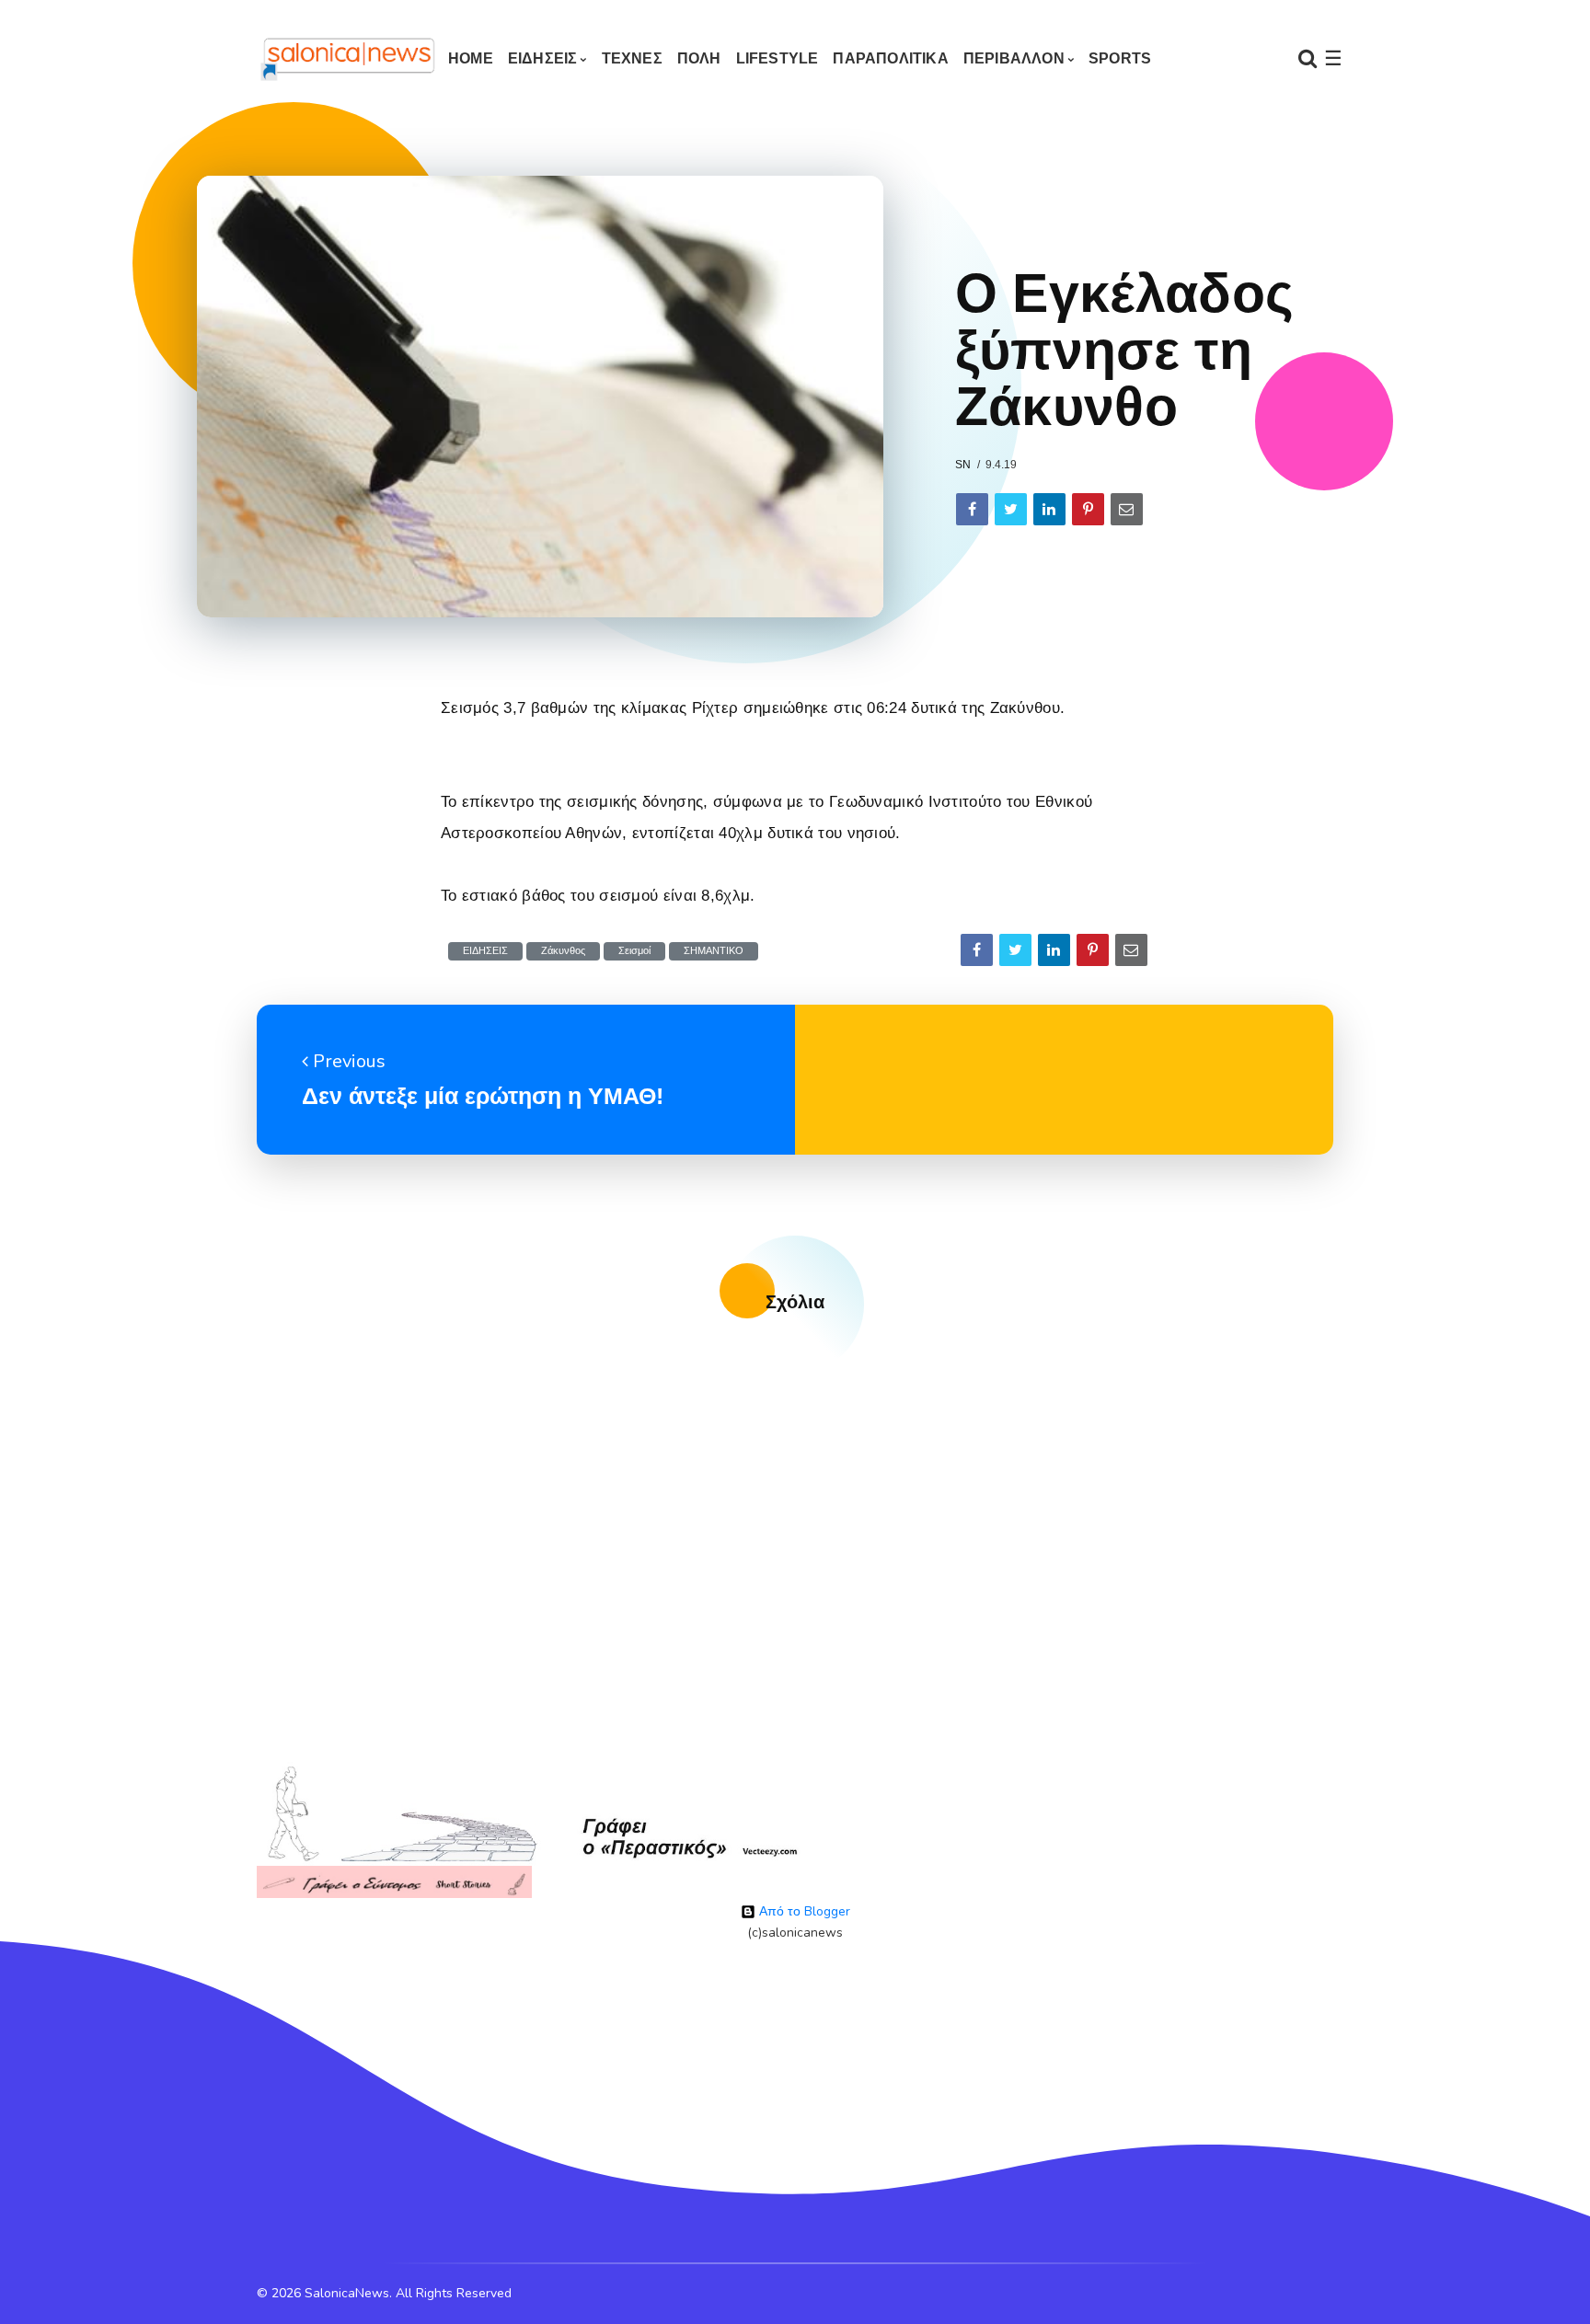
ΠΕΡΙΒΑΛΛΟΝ (1014, 58)
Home (471, 58)
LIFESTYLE (778, 58)
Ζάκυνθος (563, 951)
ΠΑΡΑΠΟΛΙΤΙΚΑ (890, 58)
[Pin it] (1088, 509)
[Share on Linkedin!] (1049, 509)
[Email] (1127, 509)
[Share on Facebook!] (972, 509)
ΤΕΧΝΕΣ (632, 58)
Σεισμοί (634, 951)
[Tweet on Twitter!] (1011, 509)
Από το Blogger (803, 1911)
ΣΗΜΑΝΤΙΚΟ (714, 951)
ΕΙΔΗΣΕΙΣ (543, 58)
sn (963, 465)
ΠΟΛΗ (699, 58)
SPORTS (1120, 58)
